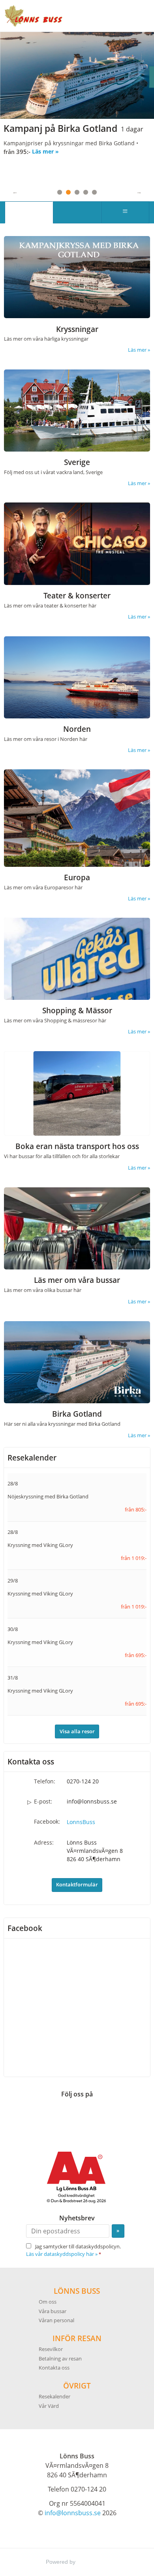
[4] (86, 192)
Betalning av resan (60, 2358)
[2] (68, 192)
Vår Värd (49, 2406)
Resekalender (32, 1457)
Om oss (48, 2301)
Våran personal (56, 2320)
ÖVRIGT (77, 2385)
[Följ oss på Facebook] (77, 2115)
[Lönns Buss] (34, 16)
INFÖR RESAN (77, 2338)
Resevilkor (51, 2349)
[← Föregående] (15, 191)
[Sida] (29, 212)
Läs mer (52, 168)
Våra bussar (53, 2311)
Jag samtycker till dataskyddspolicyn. (73, 2250)
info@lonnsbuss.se (92, 1801)
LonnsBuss (81, 1821)
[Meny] (125, 212)
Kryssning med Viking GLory (40, 1545)
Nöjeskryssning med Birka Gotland (48, 1496)
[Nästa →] (139, 191)
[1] (60, 192)
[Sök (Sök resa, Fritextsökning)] (77, 212)
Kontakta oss (54, 2367)
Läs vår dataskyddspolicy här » (62, 2254)
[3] (77, 192)
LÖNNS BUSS (77, 2290)
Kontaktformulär (77, 1884)
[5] (94, 192)
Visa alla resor (77, 1731)
